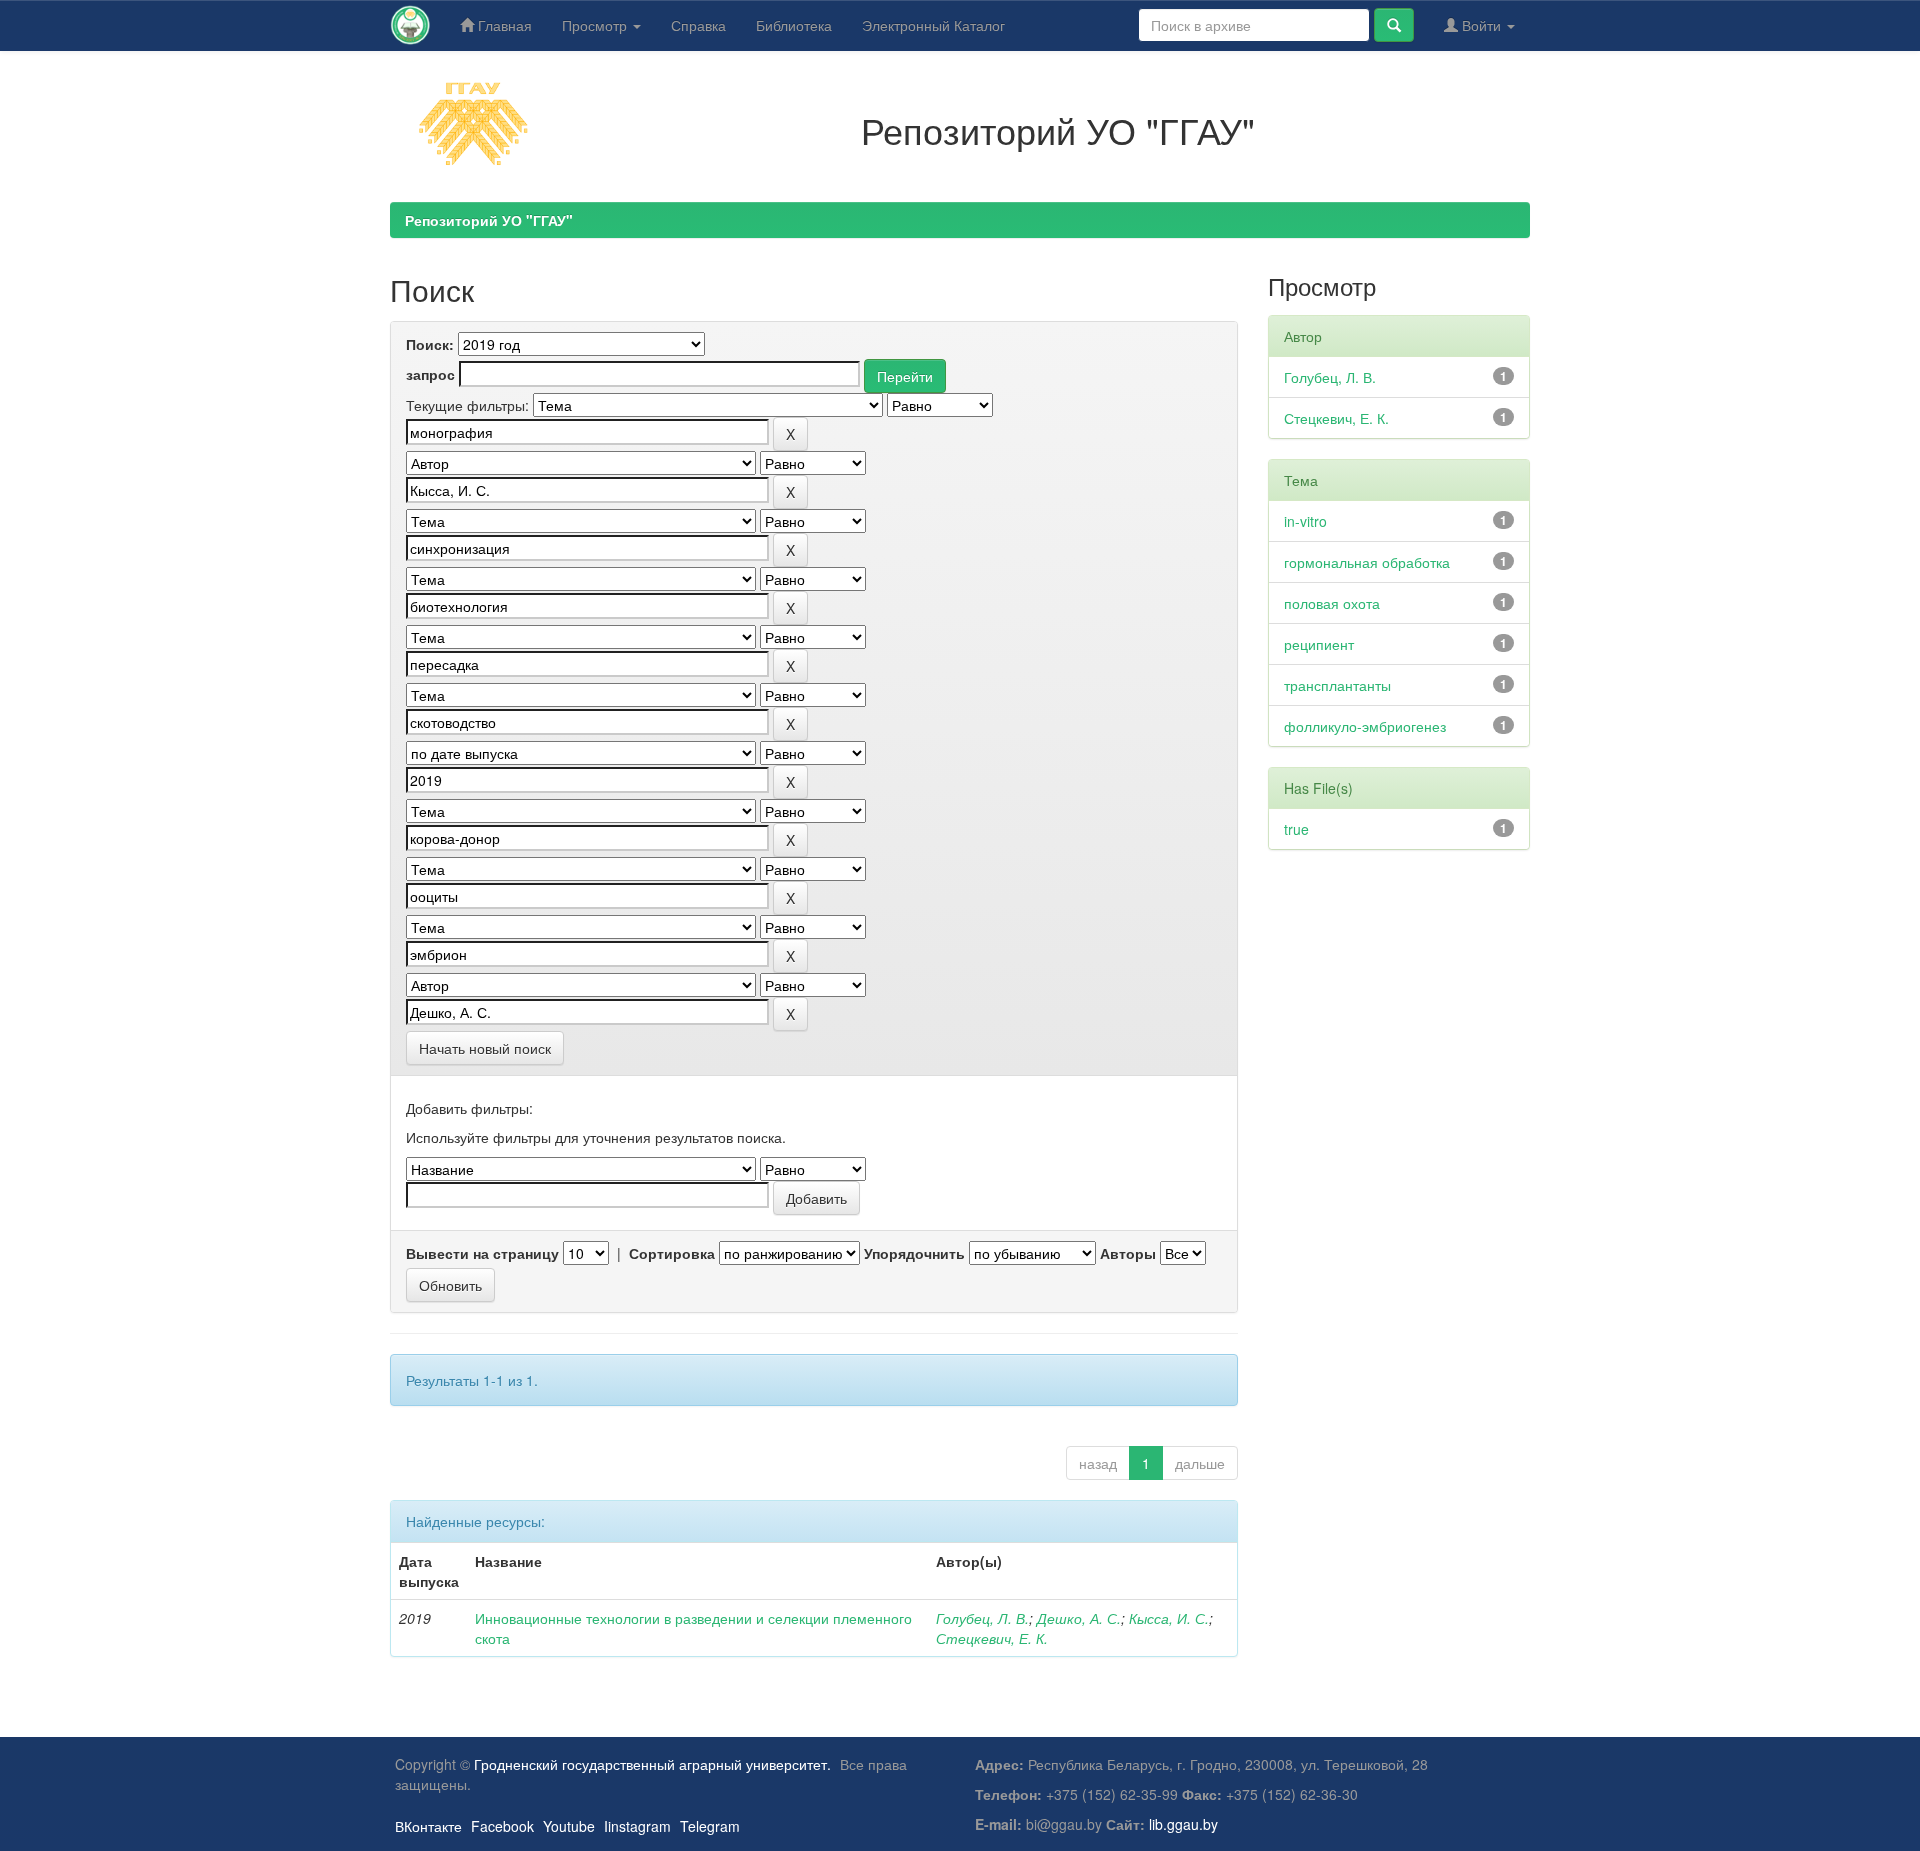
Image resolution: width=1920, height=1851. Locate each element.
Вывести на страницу (482, 1253)
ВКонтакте (428, 1826)
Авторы (1128, 1253)
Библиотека (794, 25)
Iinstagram (637, 1826)
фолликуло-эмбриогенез (1365, 726)
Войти (1481, 25)
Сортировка (672, 1253)
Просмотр (596, 25)
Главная (503, 25)
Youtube (569, 1826)
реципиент (1319, 644)
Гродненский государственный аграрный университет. (652, 1764)
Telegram (710, 1826)
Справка (698, 25)
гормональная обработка (1367, 562)
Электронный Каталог (933, 25)
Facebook (502, 1826)
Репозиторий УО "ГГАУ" (489, 220)
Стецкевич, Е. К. (992, 1638)
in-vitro (1305, 521)
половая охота (1332, 603)
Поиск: (430, 344)
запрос (430, 374)
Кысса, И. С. (1169, 1618)
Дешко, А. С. (1079, 1618)
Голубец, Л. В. (982, 1618)
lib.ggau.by (1183, 1824)
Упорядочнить (914, 1253)
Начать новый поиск (485, 1048)
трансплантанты (1337, 685)
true (1296, 829)
